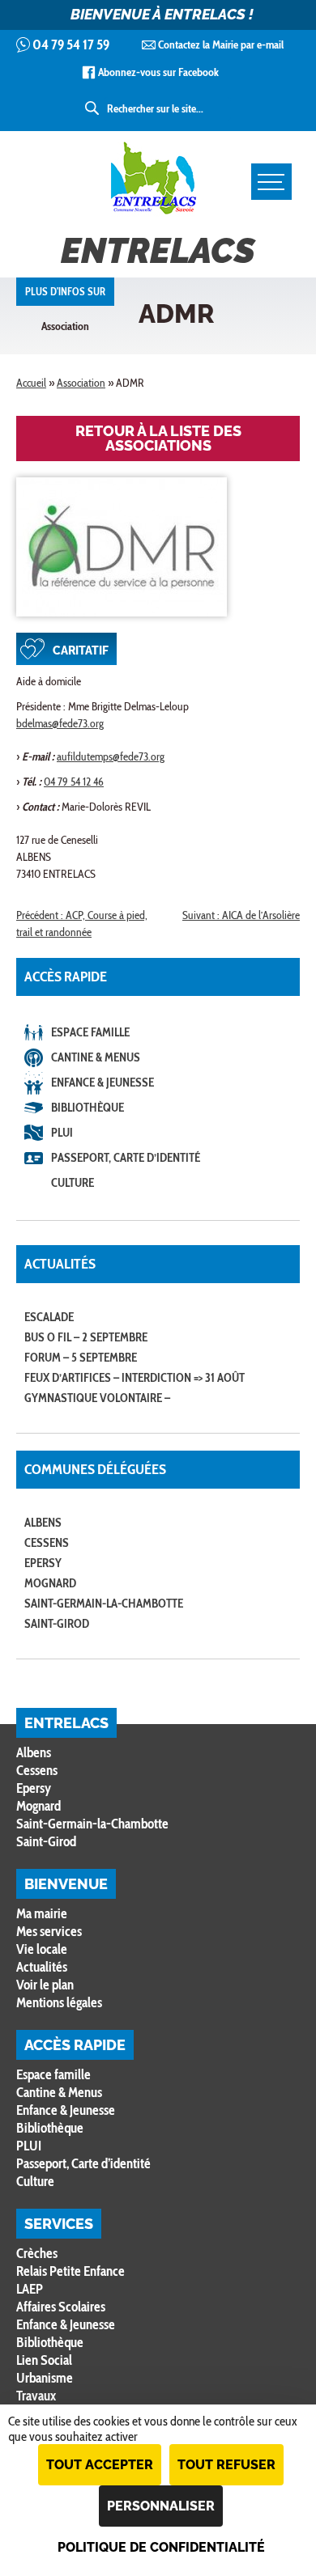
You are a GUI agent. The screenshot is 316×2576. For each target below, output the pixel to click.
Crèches (37, 2253)
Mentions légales (59, 2002)
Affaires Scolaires (61, 2307)
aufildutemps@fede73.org (111, 756)
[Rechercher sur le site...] (93, 108)
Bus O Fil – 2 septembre (86, 1337)
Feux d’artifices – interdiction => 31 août (135, 1378)
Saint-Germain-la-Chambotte (104, 1604)
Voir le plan (45, 1985)
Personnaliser (161, 2506)
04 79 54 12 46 (74, 782)
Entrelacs (158, 251)
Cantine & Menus (96, 1057)
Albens (43, 1523)
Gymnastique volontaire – (97, 1398)
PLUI (62, 1133)
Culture (73, 1183)
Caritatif (81, 650)
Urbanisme (45, 2378)
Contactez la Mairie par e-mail (221, 44)
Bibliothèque (88, 1108)
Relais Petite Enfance (70, 2271)
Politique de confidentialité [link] (161, 2547)
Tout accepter (100, 2465)
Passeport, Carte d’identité (126, 1158)
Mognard (50, 1583)
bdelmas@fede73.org (60, 723)
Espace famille (90, 1032)
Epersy (43, 1563)
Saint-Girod (57, 1624)
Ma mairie (42, 1913)
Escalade (49, 1317)
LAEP (30, 2289)
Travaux (36, 2396)
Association (81, 383)
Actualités (42, 1967)
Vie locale (42, 1949)
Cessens (47, 1543)
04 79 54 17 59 (71, 44)
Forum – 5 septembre (81, 1358)
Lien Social (44, 2360)
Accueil (31, 383)
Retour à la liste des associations (158, 438)
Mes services (49, 1931)
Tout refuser (226, 2465)
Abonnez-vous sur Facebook (158, 72)
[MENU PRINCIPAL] (271, 182)
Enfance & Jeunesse (102, 1083)
